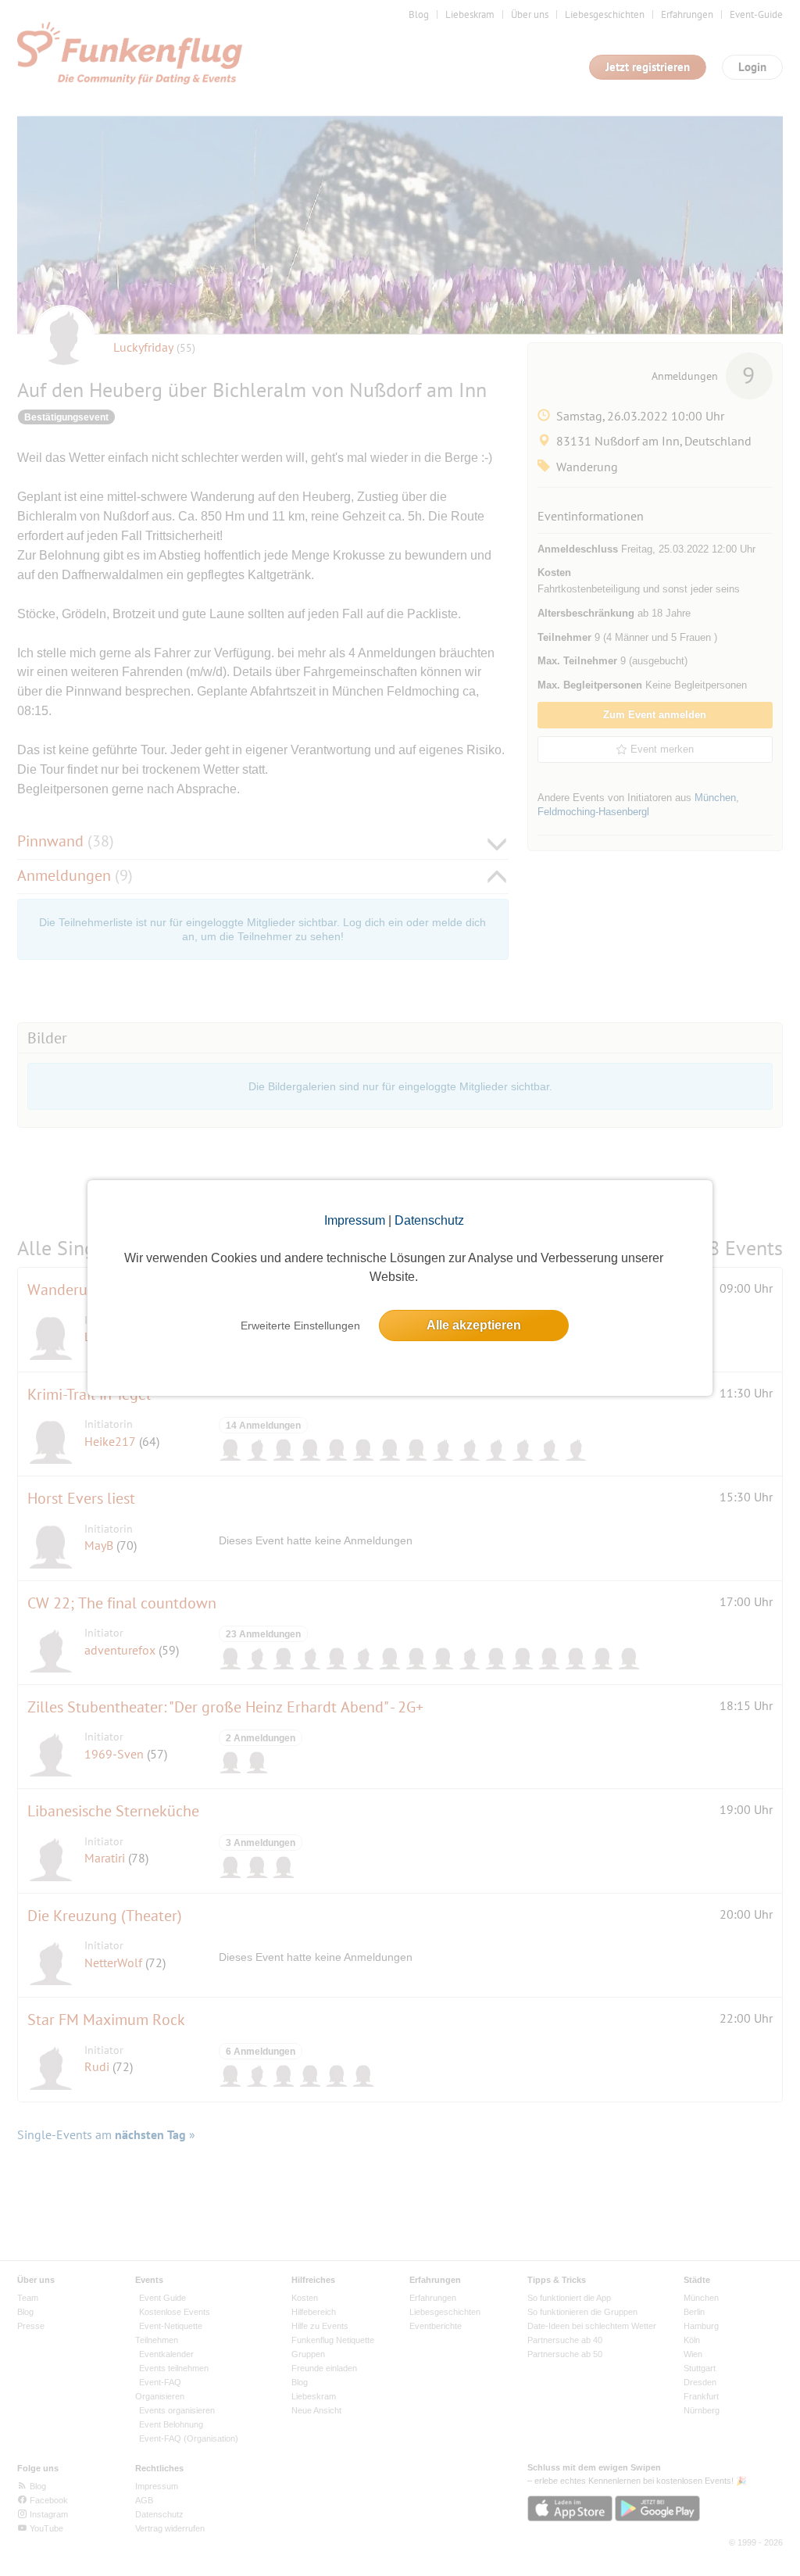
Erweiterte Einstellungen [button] (300, 1326)
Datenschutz (429, 1220)
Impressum (355, 1220)
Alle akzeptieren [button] (474, 1325)
